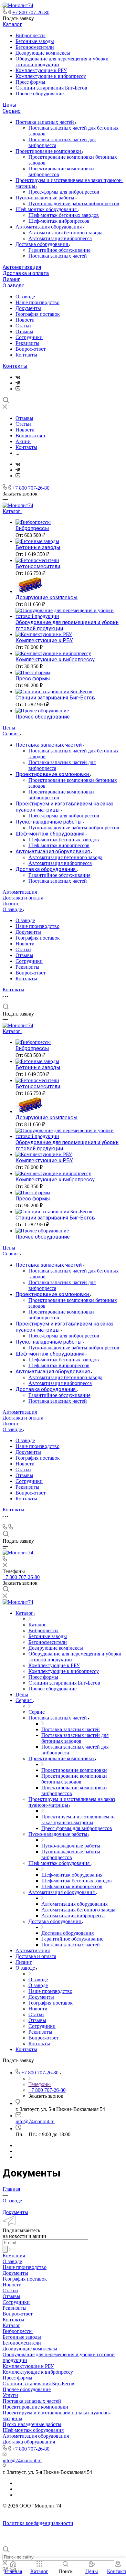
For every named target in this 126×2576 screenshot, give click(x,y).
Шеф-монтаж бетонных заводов (64, 215)
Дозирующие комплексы (43, 53)
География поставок (38, 314)
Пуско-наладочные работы (46, 198)
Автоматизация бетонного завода (65, 233)
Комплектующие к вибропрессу (51, 76)
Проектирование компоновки (49, 151)
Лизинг (11, 279)
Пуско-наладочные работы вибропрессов (74, 203)
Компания (14, 2256)
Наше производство (37, 302)
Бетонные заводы (35, 41)
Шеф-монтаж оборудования (47, 209)
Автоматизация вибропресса (60, 238)
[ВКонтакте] (18, 377)
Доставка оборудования (42, 244)
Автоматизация (22, 267)
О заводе (14, 286)
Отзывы (24, 331)
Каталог (12, 24)
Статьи (23, 326)
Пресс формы (30, 82)
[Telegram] (18, 383)
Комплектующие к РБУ (41, 70)
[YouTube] (18, 389)
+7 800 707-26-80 (31, 12)
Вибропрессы (31, 35)
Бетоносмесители (35, 47)
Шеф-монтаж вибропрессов (59, 221)
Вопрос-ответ (31, 349)
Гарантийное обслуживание (59, 250)
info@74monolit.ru (35, 2121)
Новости (25, 320)
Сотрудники (29, 337)
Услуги (10, 2395)
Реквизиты (27, 343)
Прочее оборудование (40, 94)
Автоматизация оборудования (49, 227)
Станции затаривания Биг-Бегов (51, 88)
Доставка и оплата (26, 273)
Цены (10, 105)
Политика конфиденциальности (38, 2523)
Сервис (12, 111)
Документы (28, 308)
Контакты (26, 355)
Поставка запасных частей (45, 122)
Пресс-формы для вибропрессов (64, 192)
